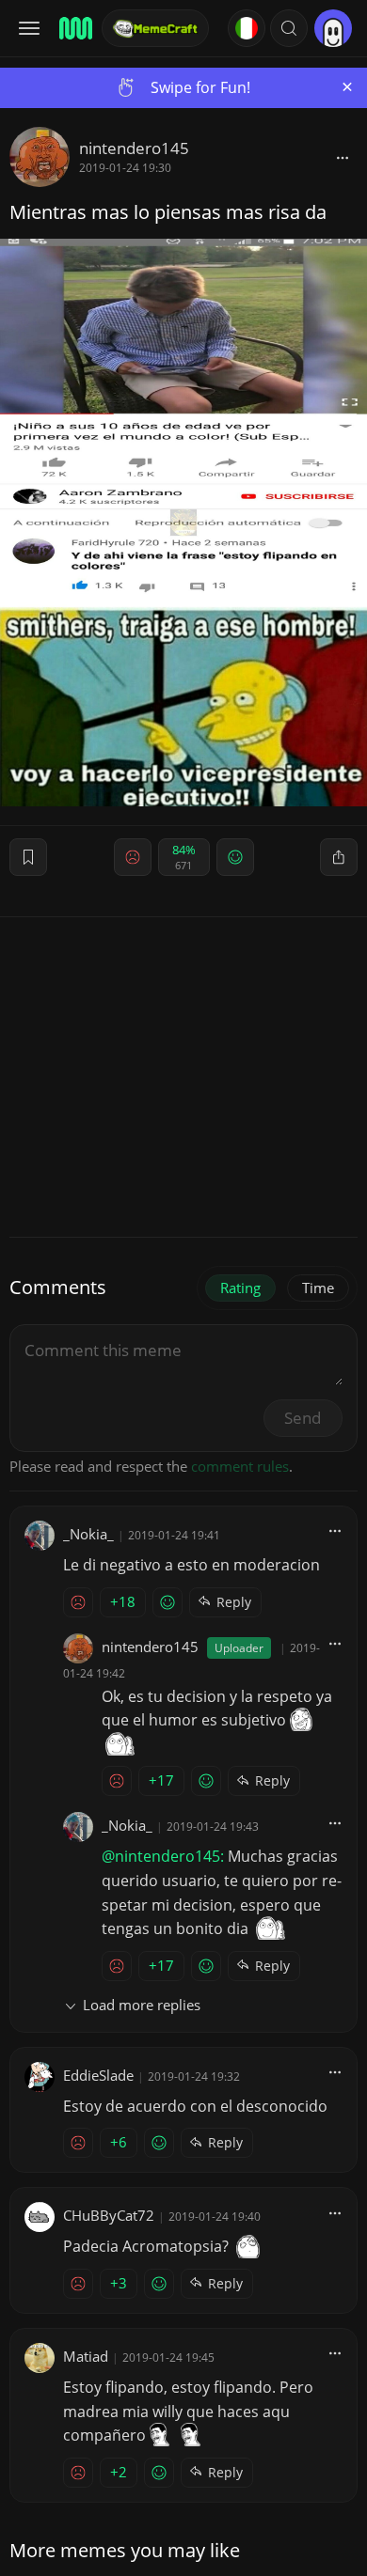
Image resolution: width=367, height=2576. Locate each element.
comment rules (240, 1466)
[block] (343, 157)
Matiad (86, 2356)
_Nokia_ (88, 1534)
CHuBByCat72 (109, 2215)
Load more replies (142, 2005)
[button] (289, 28)
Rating (240, 1288)
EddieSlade (98, 2075)
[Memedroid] (74, 28)
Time (318, 1288)
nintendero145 (134, 148)
